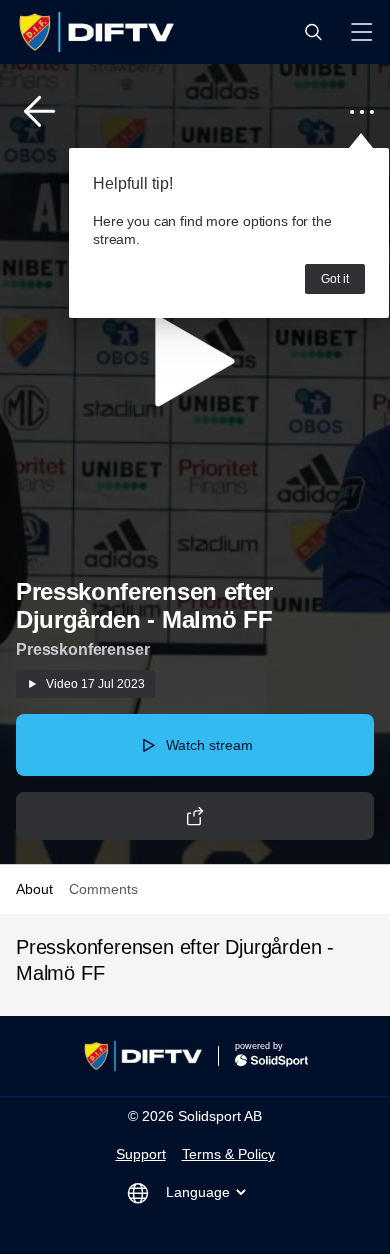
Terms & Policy (228, 1154)
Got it (335, 279)
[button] (313, 32)
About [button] (34, 889)
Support (141, 1154)
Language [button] (198, 1192)
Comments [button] (103, 889)
